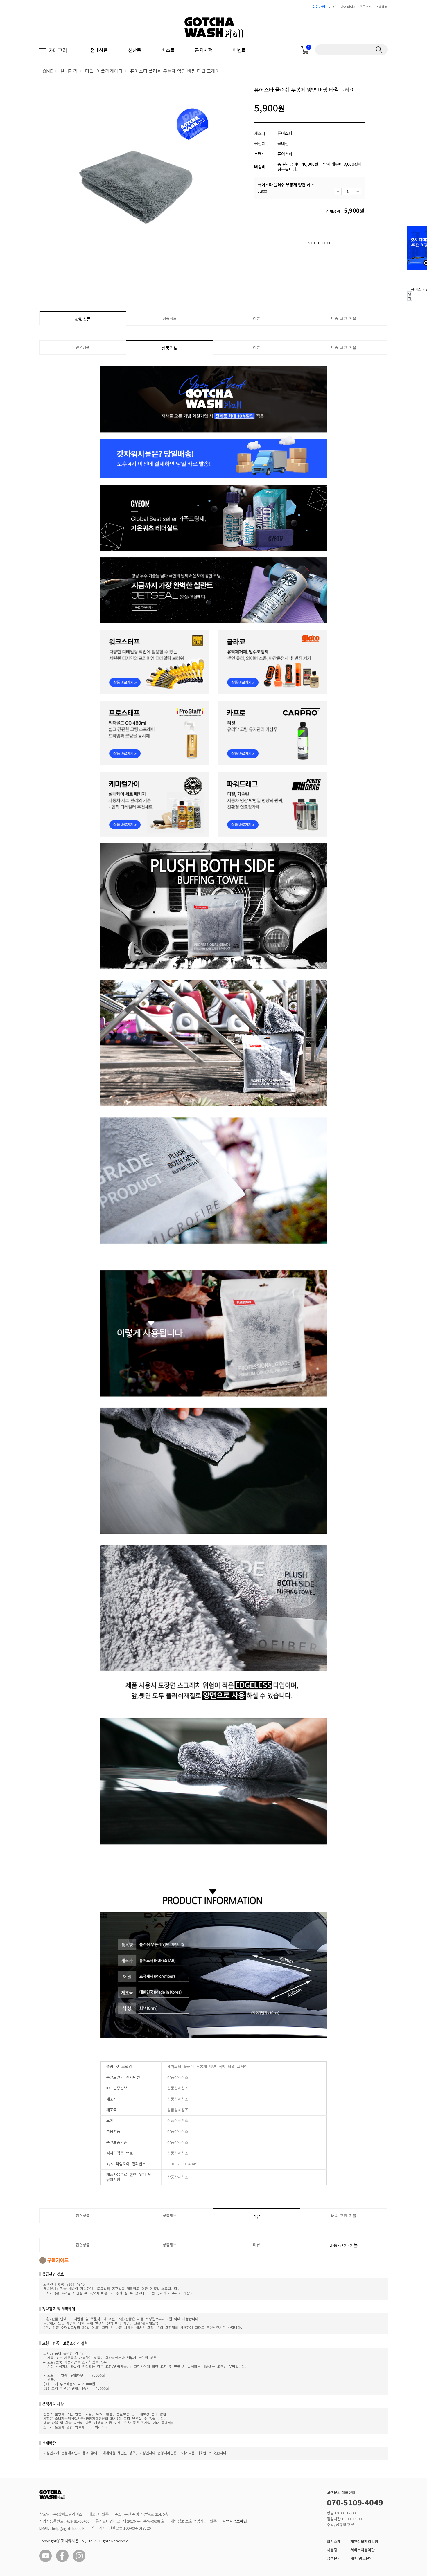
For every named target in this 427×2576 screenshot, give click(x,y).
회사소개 (334, 2541)
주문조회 (366, 7)
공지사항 (204, 50)
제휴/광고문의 (361, 2558)
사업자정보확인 (235, 2521)
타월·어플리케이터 (104, 71)
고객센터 (381, 7)
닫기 (410, 296)
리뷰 (256, 318)
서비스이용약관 (363, 2550)
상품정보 (170, 318)
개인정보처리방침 (364, 2541)
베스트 (168, 50)
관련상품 (83, 319)
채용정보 (334, 2550)
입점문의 (334, 2558)
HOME (46, 71)
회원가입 (319, 7)
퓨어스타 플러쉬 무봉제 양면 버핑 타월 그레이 (175, 71)
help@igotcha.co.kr (69, 2529)
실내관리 (69, 71)
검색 (379, 50)
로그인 (333, 7)
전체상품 (99, 50)
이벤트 (239, 50)
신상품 (135, 50)
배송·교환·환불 (344, 318)
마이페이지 (348, 7)
